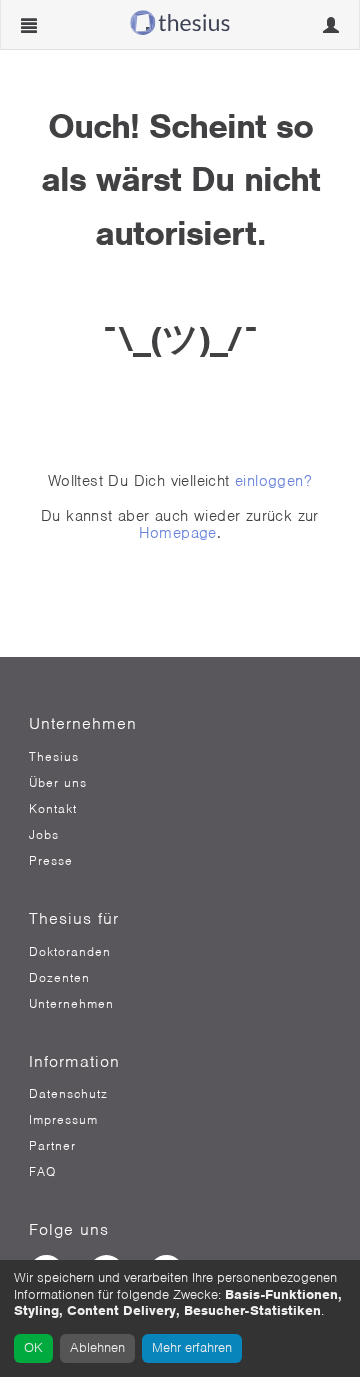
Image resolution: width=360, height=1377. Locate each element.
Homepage (178, 533)
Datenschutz (68, 1094)
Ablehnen (97, 1347)
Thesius (54, 757)
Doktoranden (70, 952)
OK (33, 1347)
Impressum (63, 1120)
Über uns (58, 783)
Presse (51, 861)
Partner (52, 1146)
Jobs (44, 835)
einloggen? (273, 481)
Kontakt (53, 809)
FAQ (42, 1172)
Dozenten (59, 978)
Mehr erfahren (192, 1347)
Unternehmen (71, 1004)
